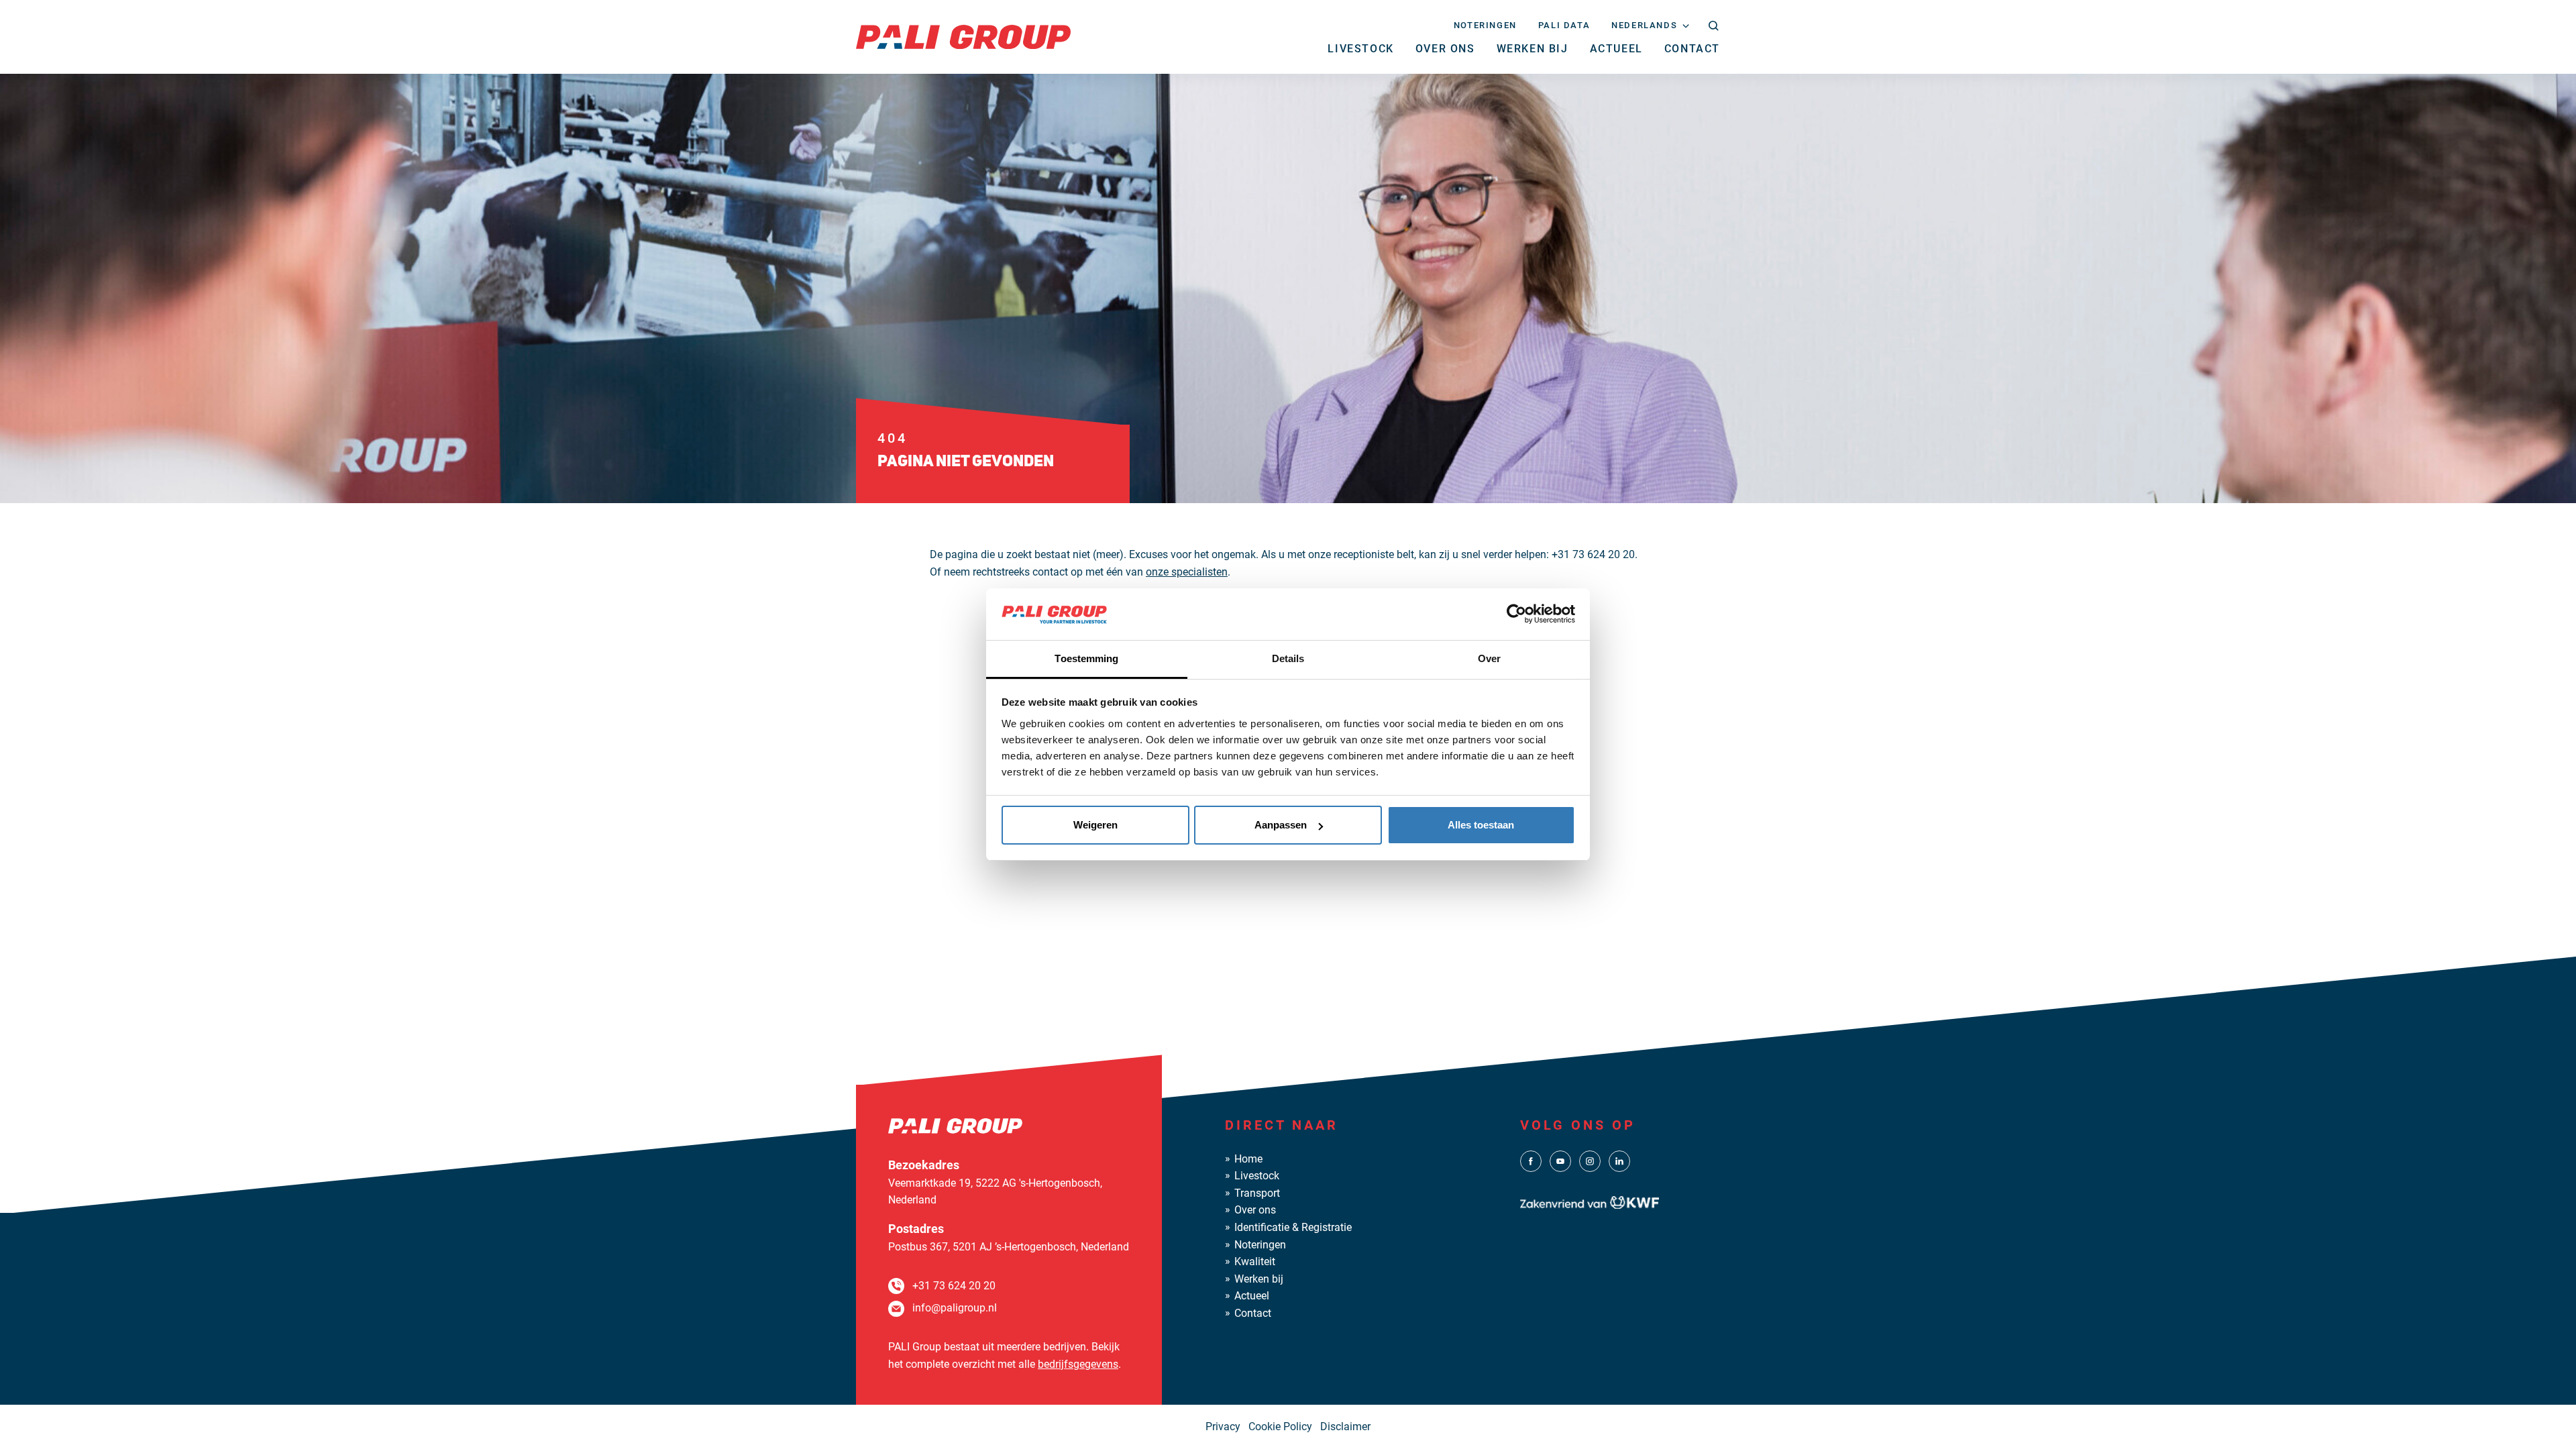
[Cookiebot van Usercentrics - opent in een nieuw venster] (1516, 614)
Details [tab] (1288, 658)
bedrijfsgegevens (1078, 1364)
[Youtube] (1560, 1160)
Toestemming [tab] (1086, 658)
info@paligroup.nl (955, 1308)
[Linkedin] (1619, 1160)
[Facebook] (1531, 1160)
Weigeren (1095, 825)
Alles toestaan (1481, 825)
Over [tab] (1489, 658)
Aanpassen (1281, 825)
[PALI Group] (963, 36)
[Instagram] (1590, 1160)
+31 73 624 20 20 (954, 1286)
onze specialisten (1187, 572)
